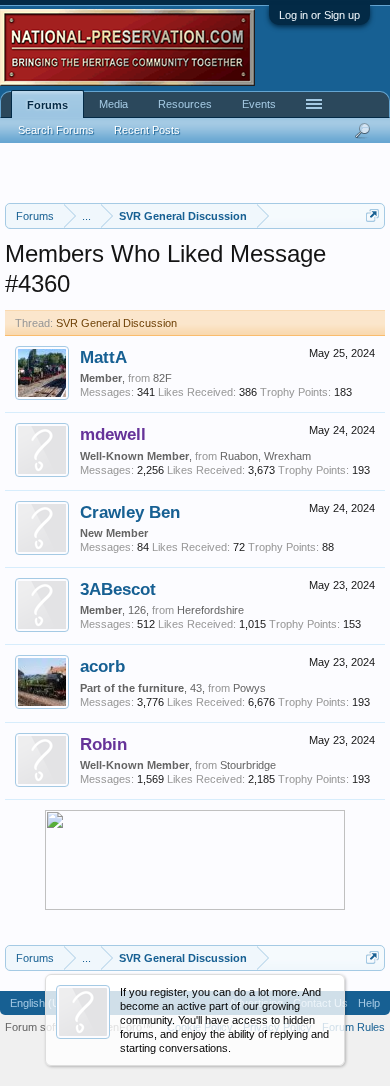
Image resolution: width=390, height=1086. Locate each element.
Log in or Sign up (319, 15)
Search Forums (56, 130)
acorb (102, 666)
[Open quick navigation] (372, 215)
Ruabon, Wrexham (265, 456)
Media (113, 104)
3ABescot (118, 589)
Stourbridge (248, 765)
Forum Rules (353, 1027)
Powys (249, 688)
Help (369, 1003)
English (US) (40, 1003)
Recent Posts (147, 130)
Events (259, 104)
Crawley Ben (130, 512)
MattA (103, 357)
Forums (47, 105)
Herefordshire (210, 610)
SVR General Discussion (116, 323)
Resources (185, 104)
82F (162, 378)
